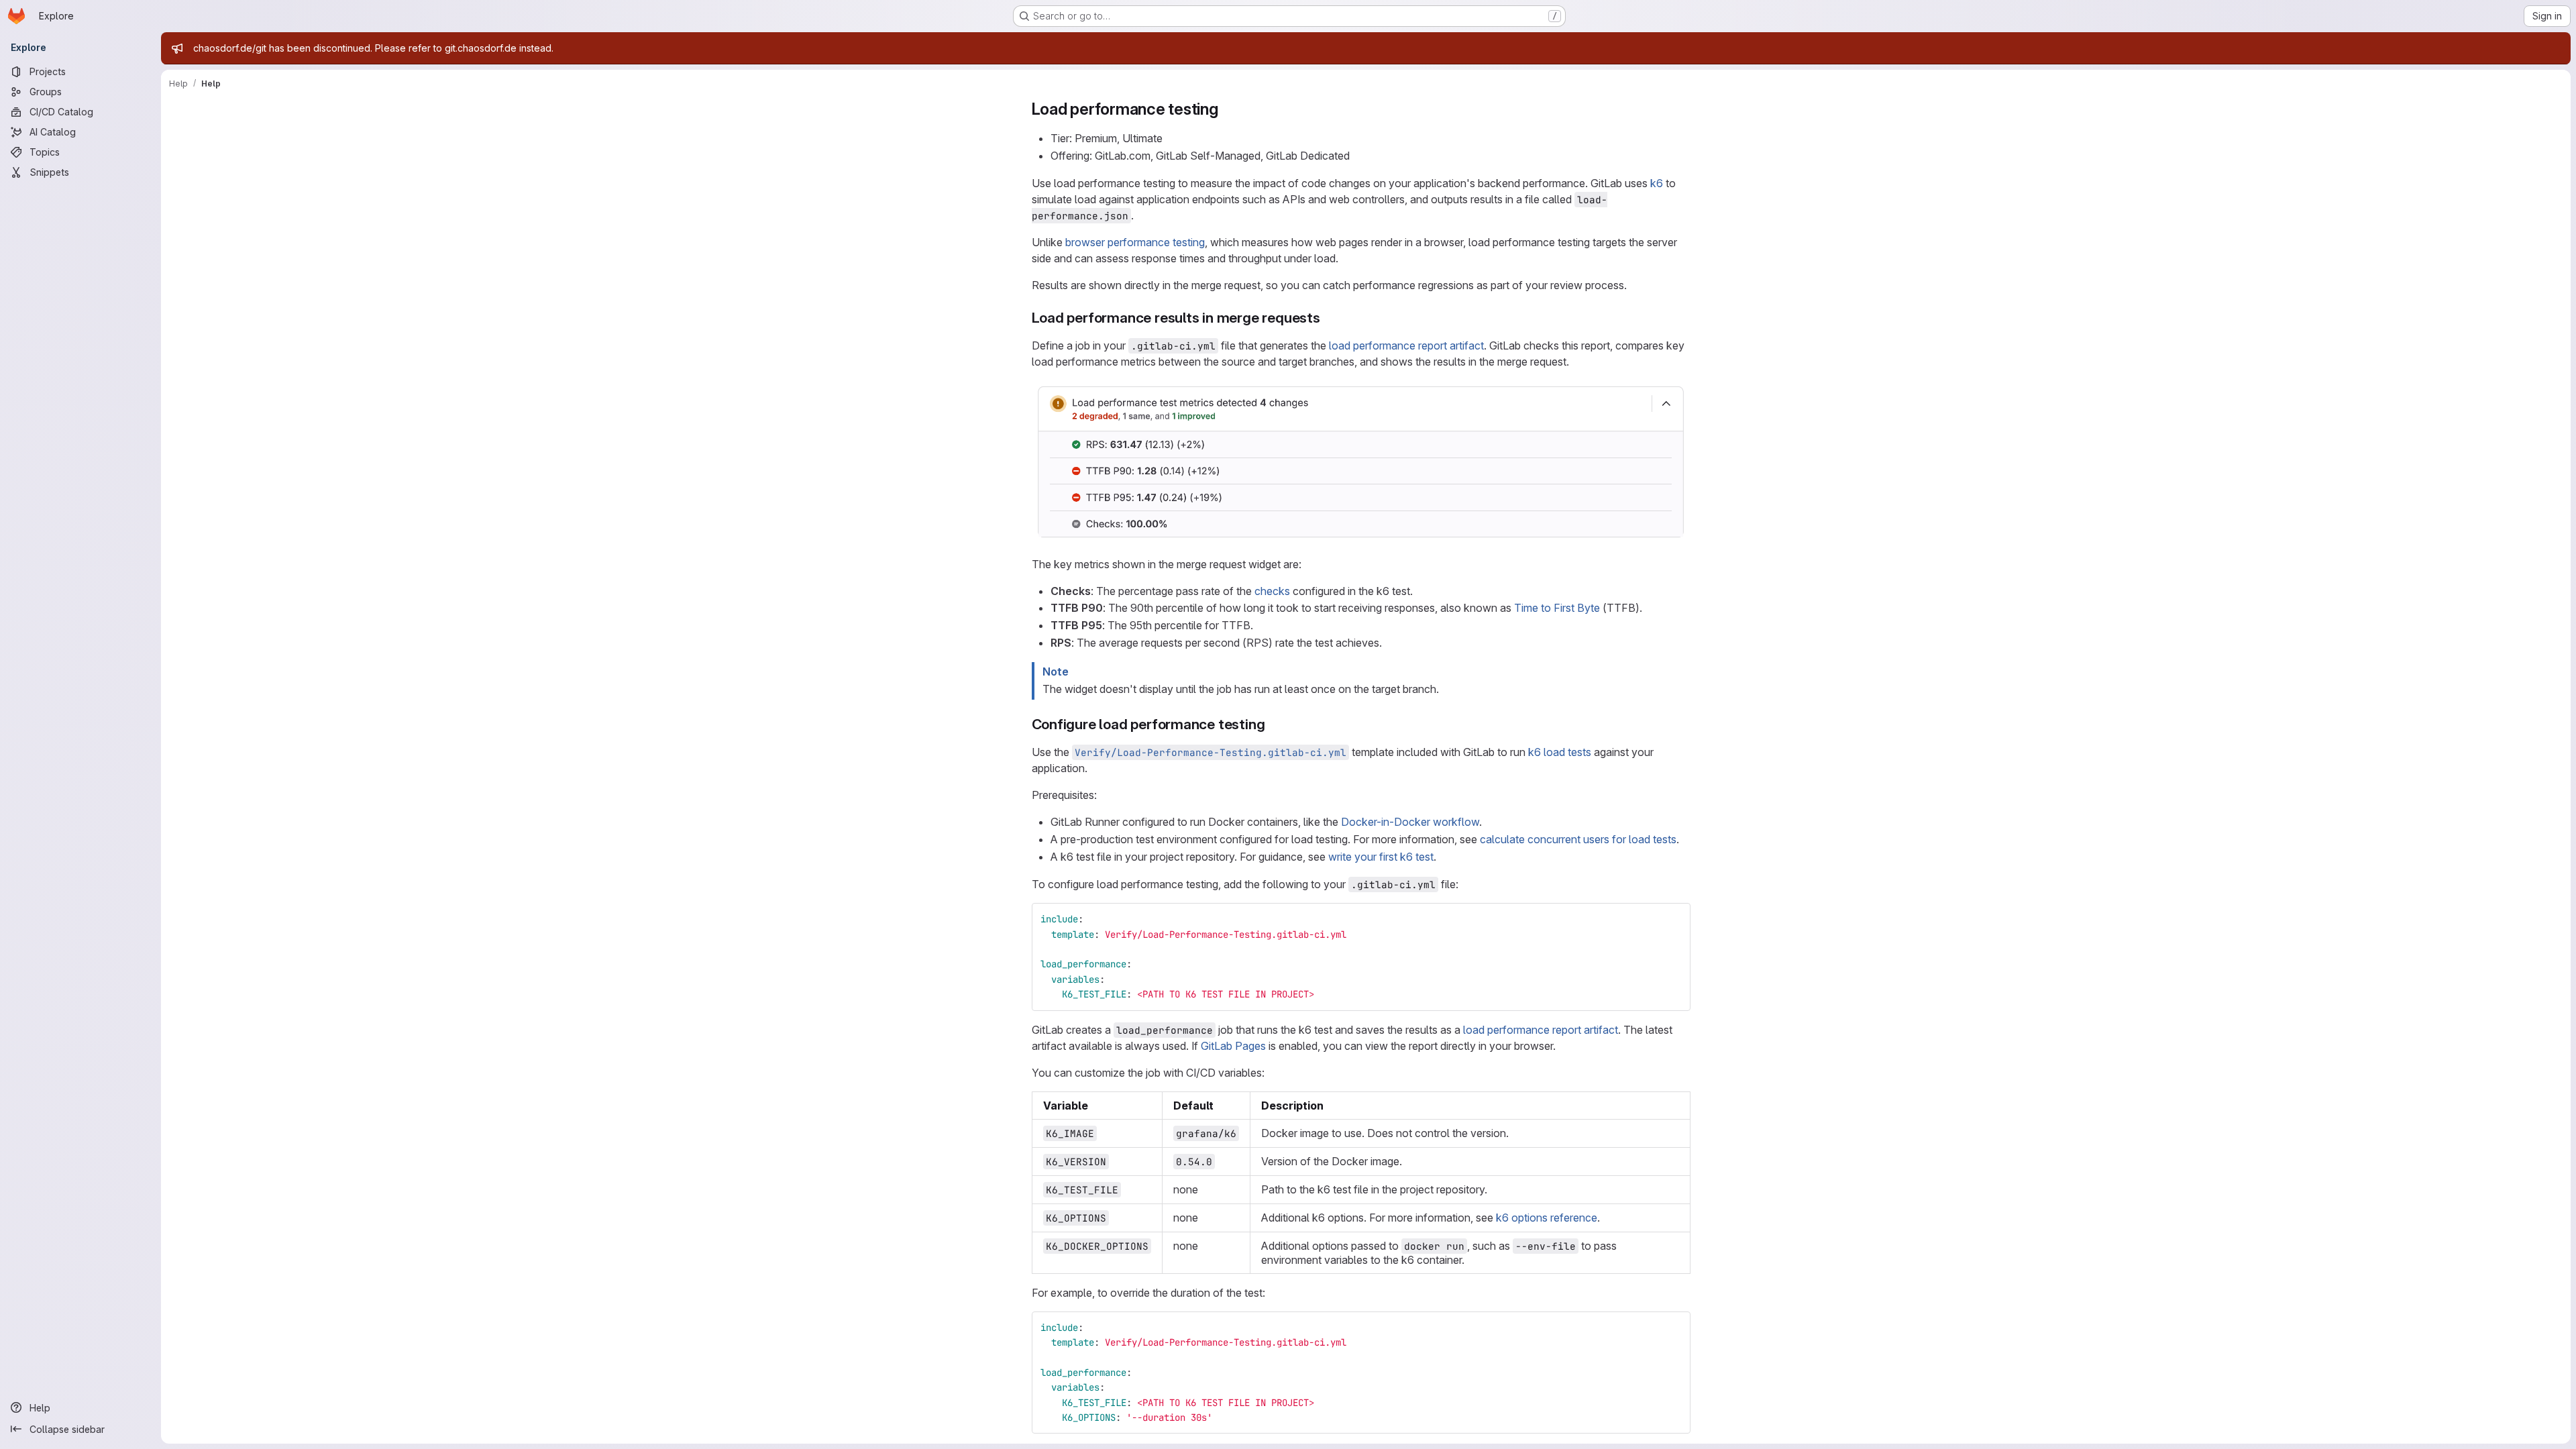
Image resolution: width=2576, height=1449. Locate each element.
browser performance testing (1135, 242)
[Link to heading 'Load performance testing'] (1227, 109)
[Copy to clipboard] (1674, 919)
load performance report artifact (1406, 345)
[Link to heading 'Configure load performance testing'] (1272, 724)
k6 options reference (1547, 1218)
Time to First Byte (1557, 608)
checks (1272, 591)
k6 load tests (1560, 752)
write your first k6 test (1381, 857)
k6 (1657, 183)
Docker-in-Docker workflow (1410, 822)
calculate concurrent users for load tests (1578, 839)
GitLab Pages (1233, 1046)
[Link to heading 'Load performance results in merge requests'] (1328, 318)
